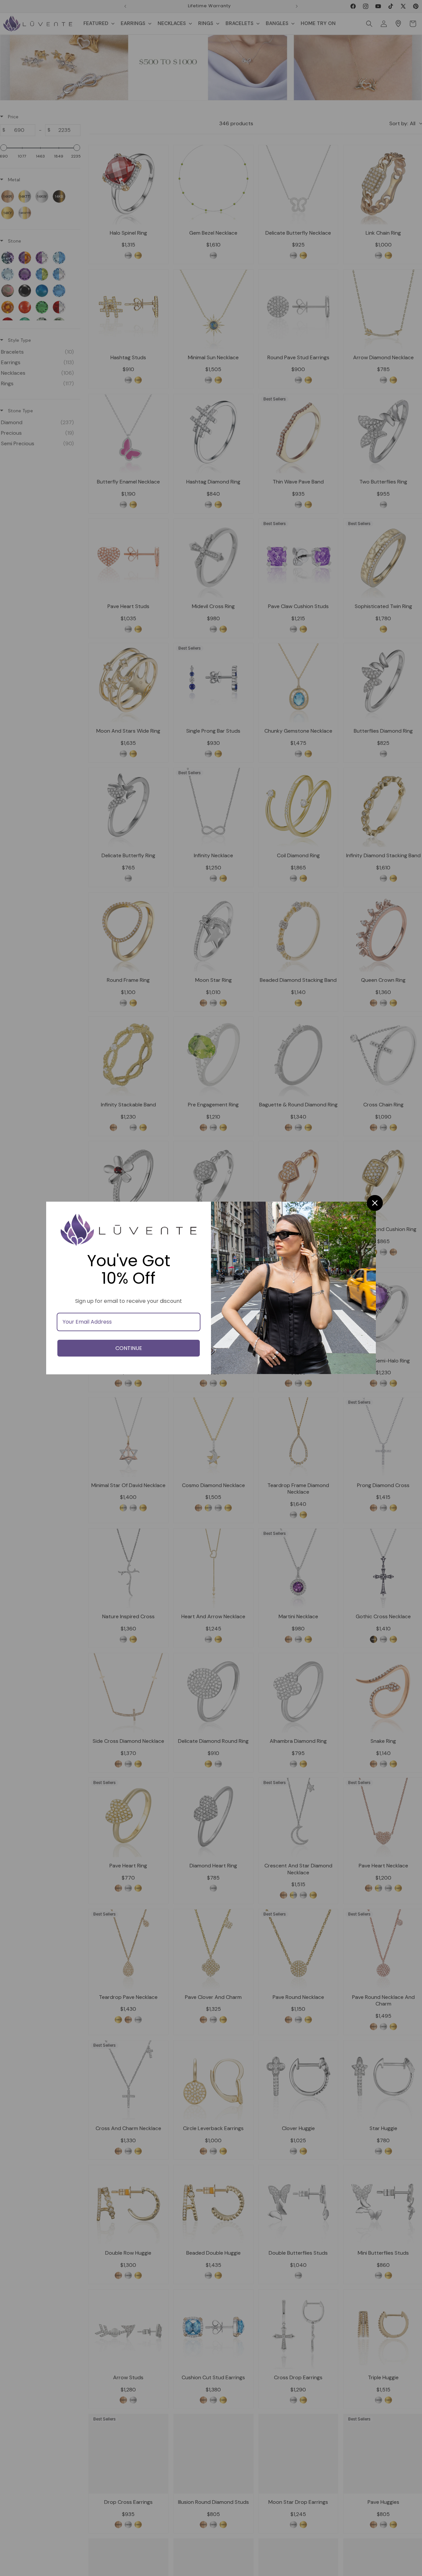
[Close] (375, 1203)
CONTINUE (129, 1348)
